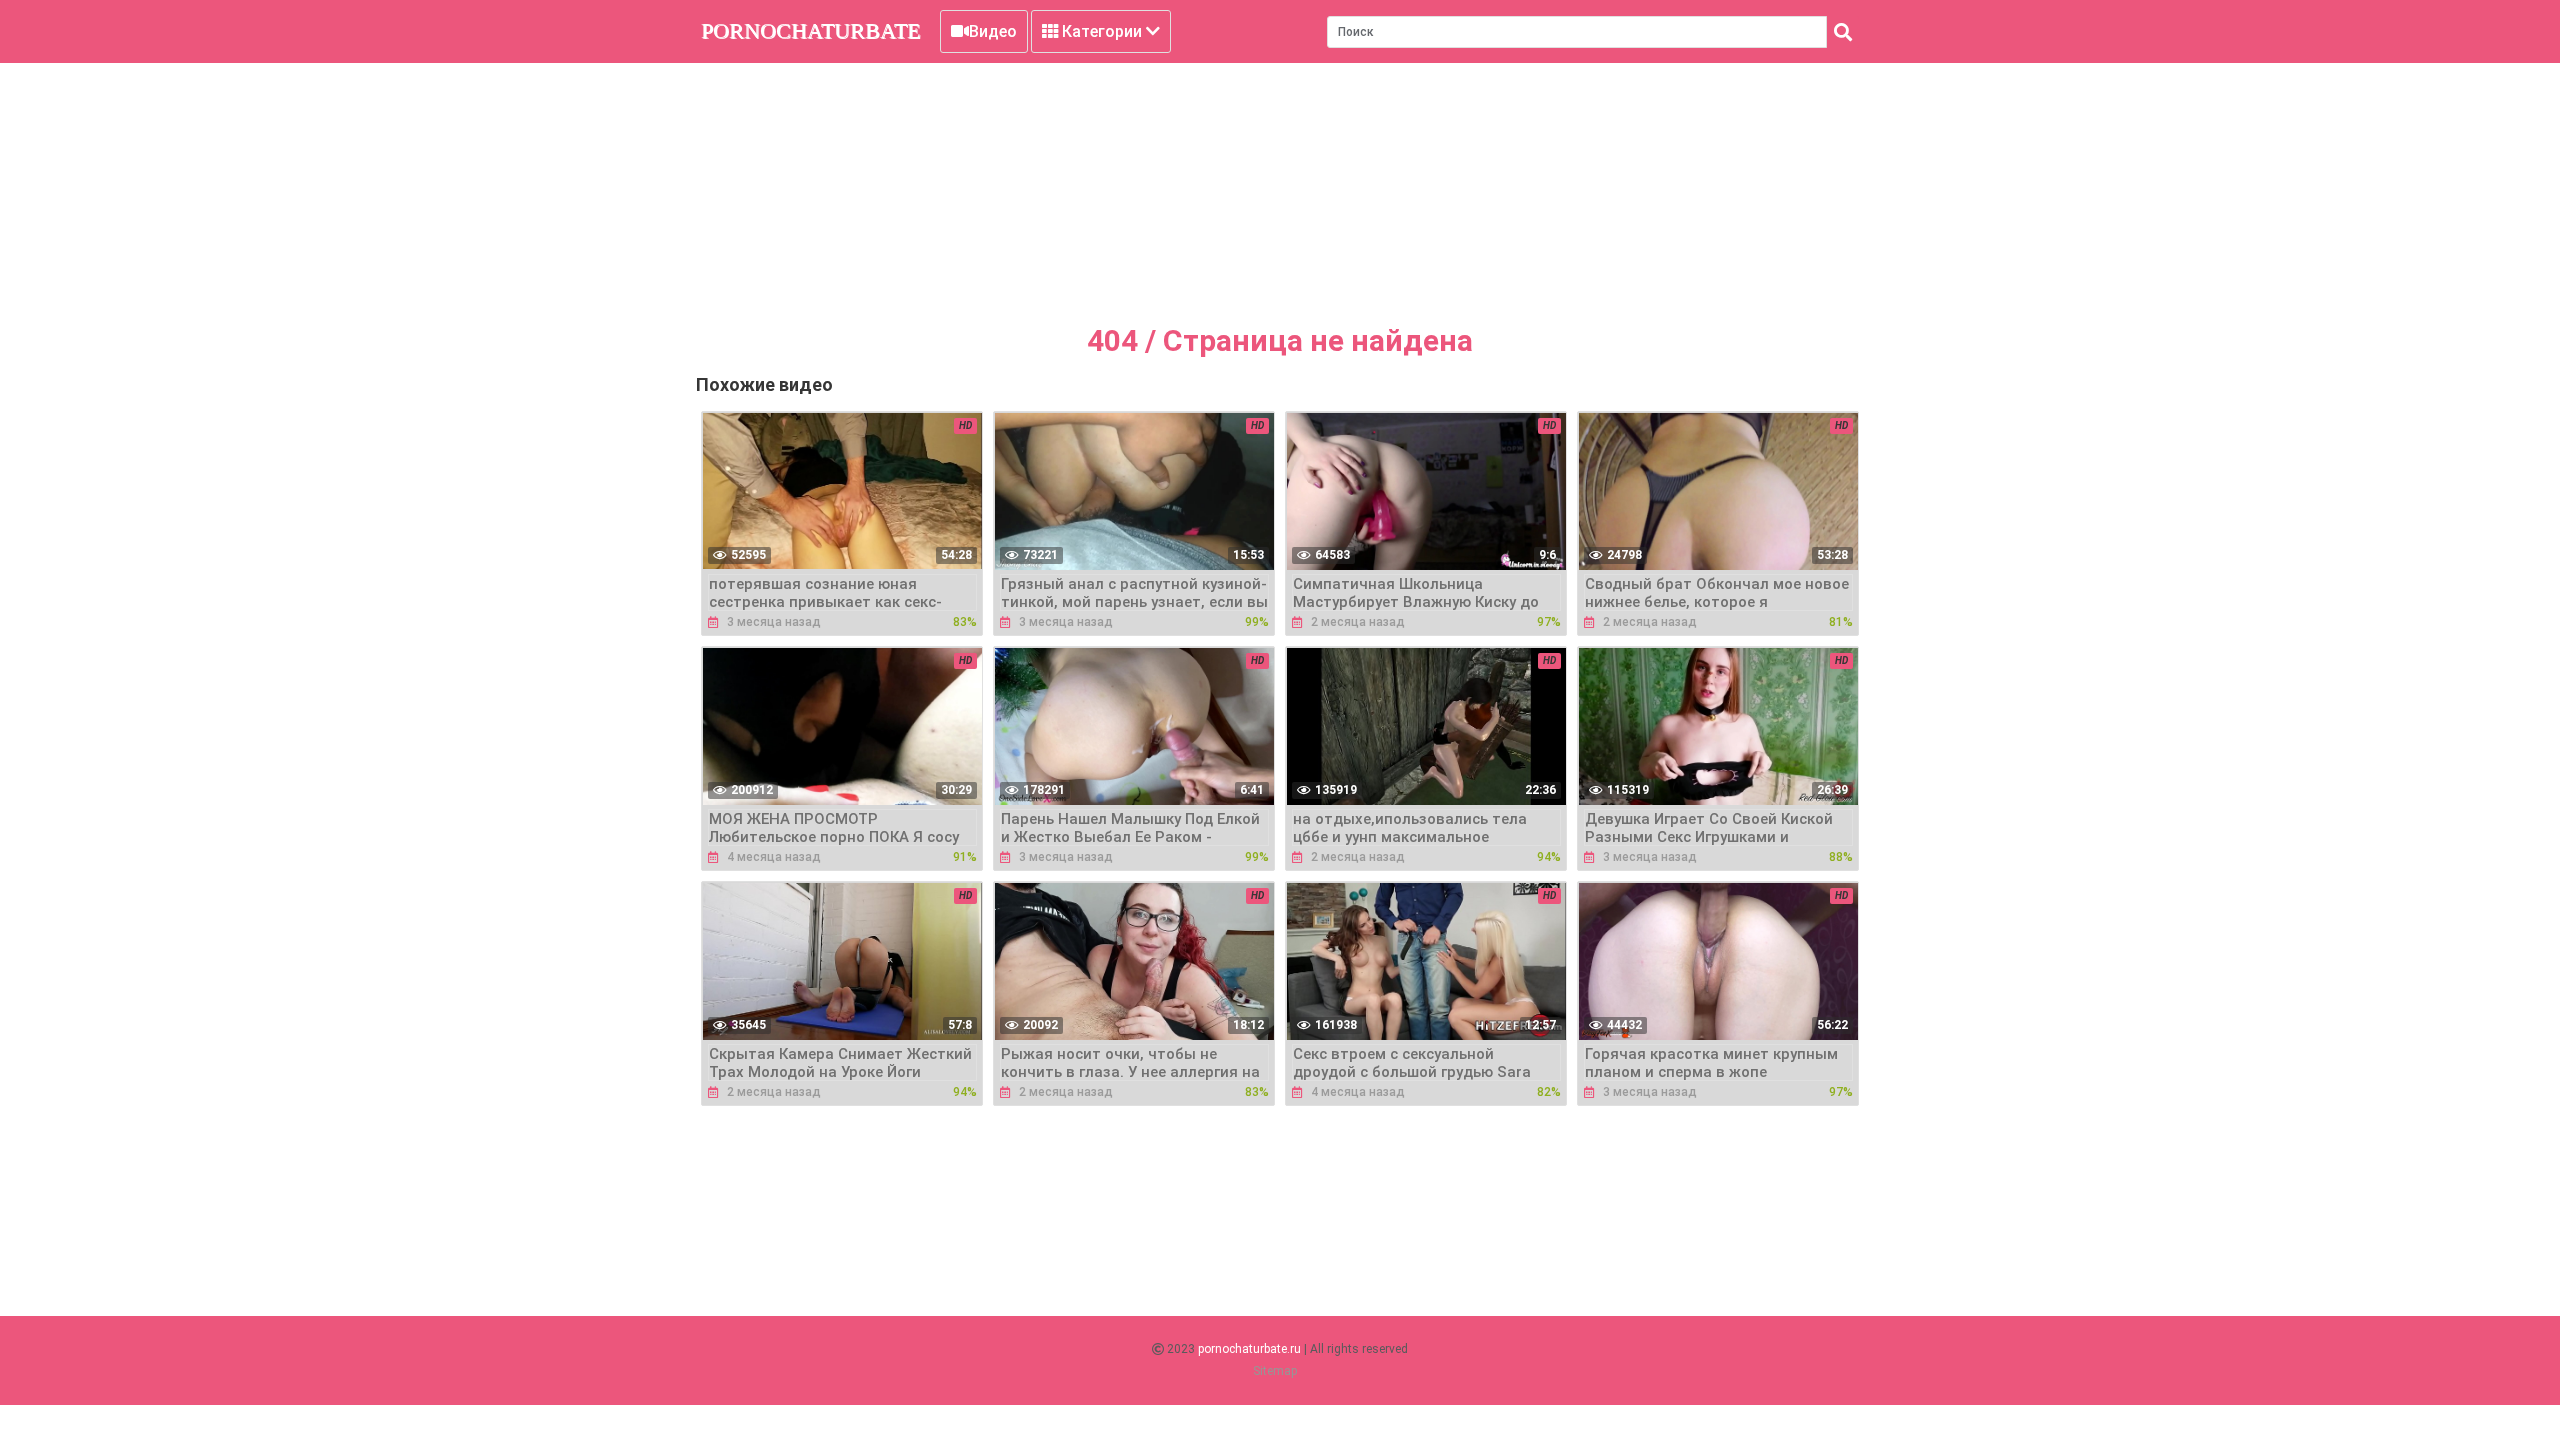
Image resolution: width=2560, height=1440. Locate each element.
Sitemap (1275, 1371)
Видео (993, 31)
